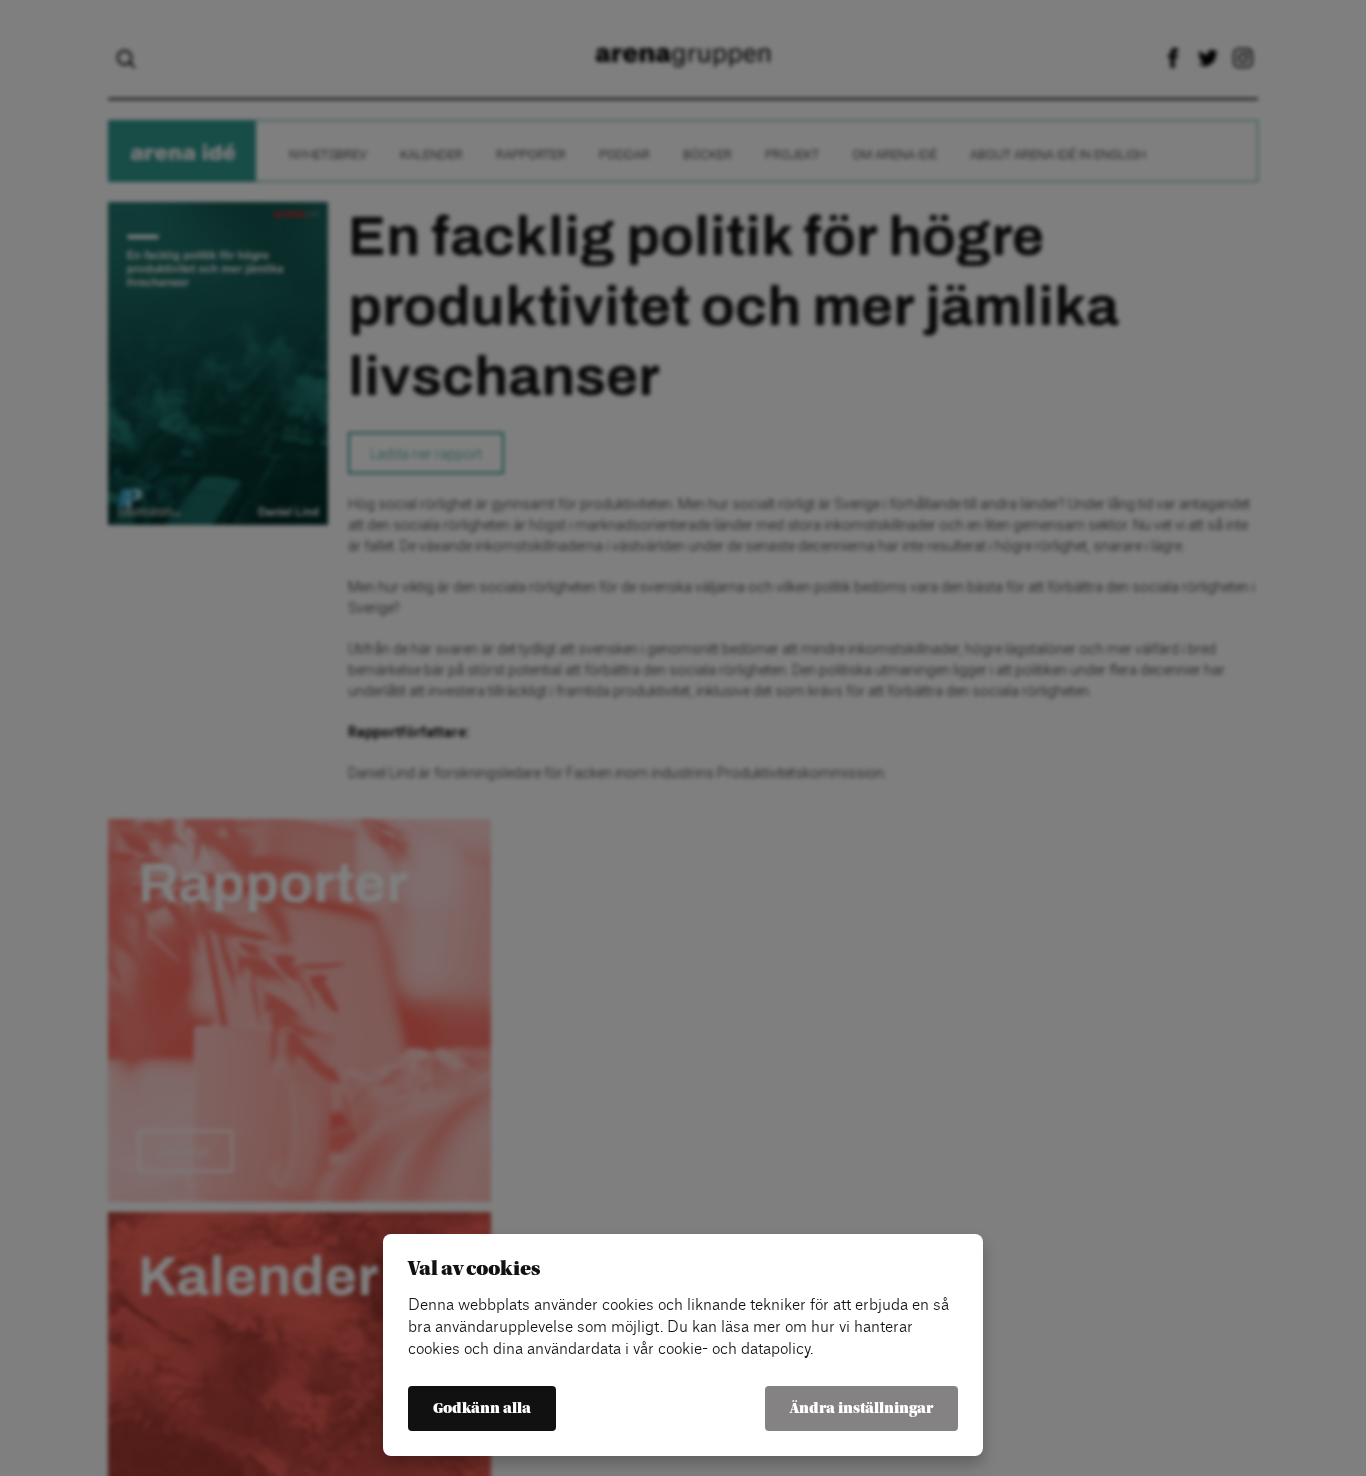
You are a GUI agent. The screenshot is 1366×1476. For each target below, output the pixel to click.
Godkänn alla (482, 1408)
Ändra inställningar (861, 1408)
